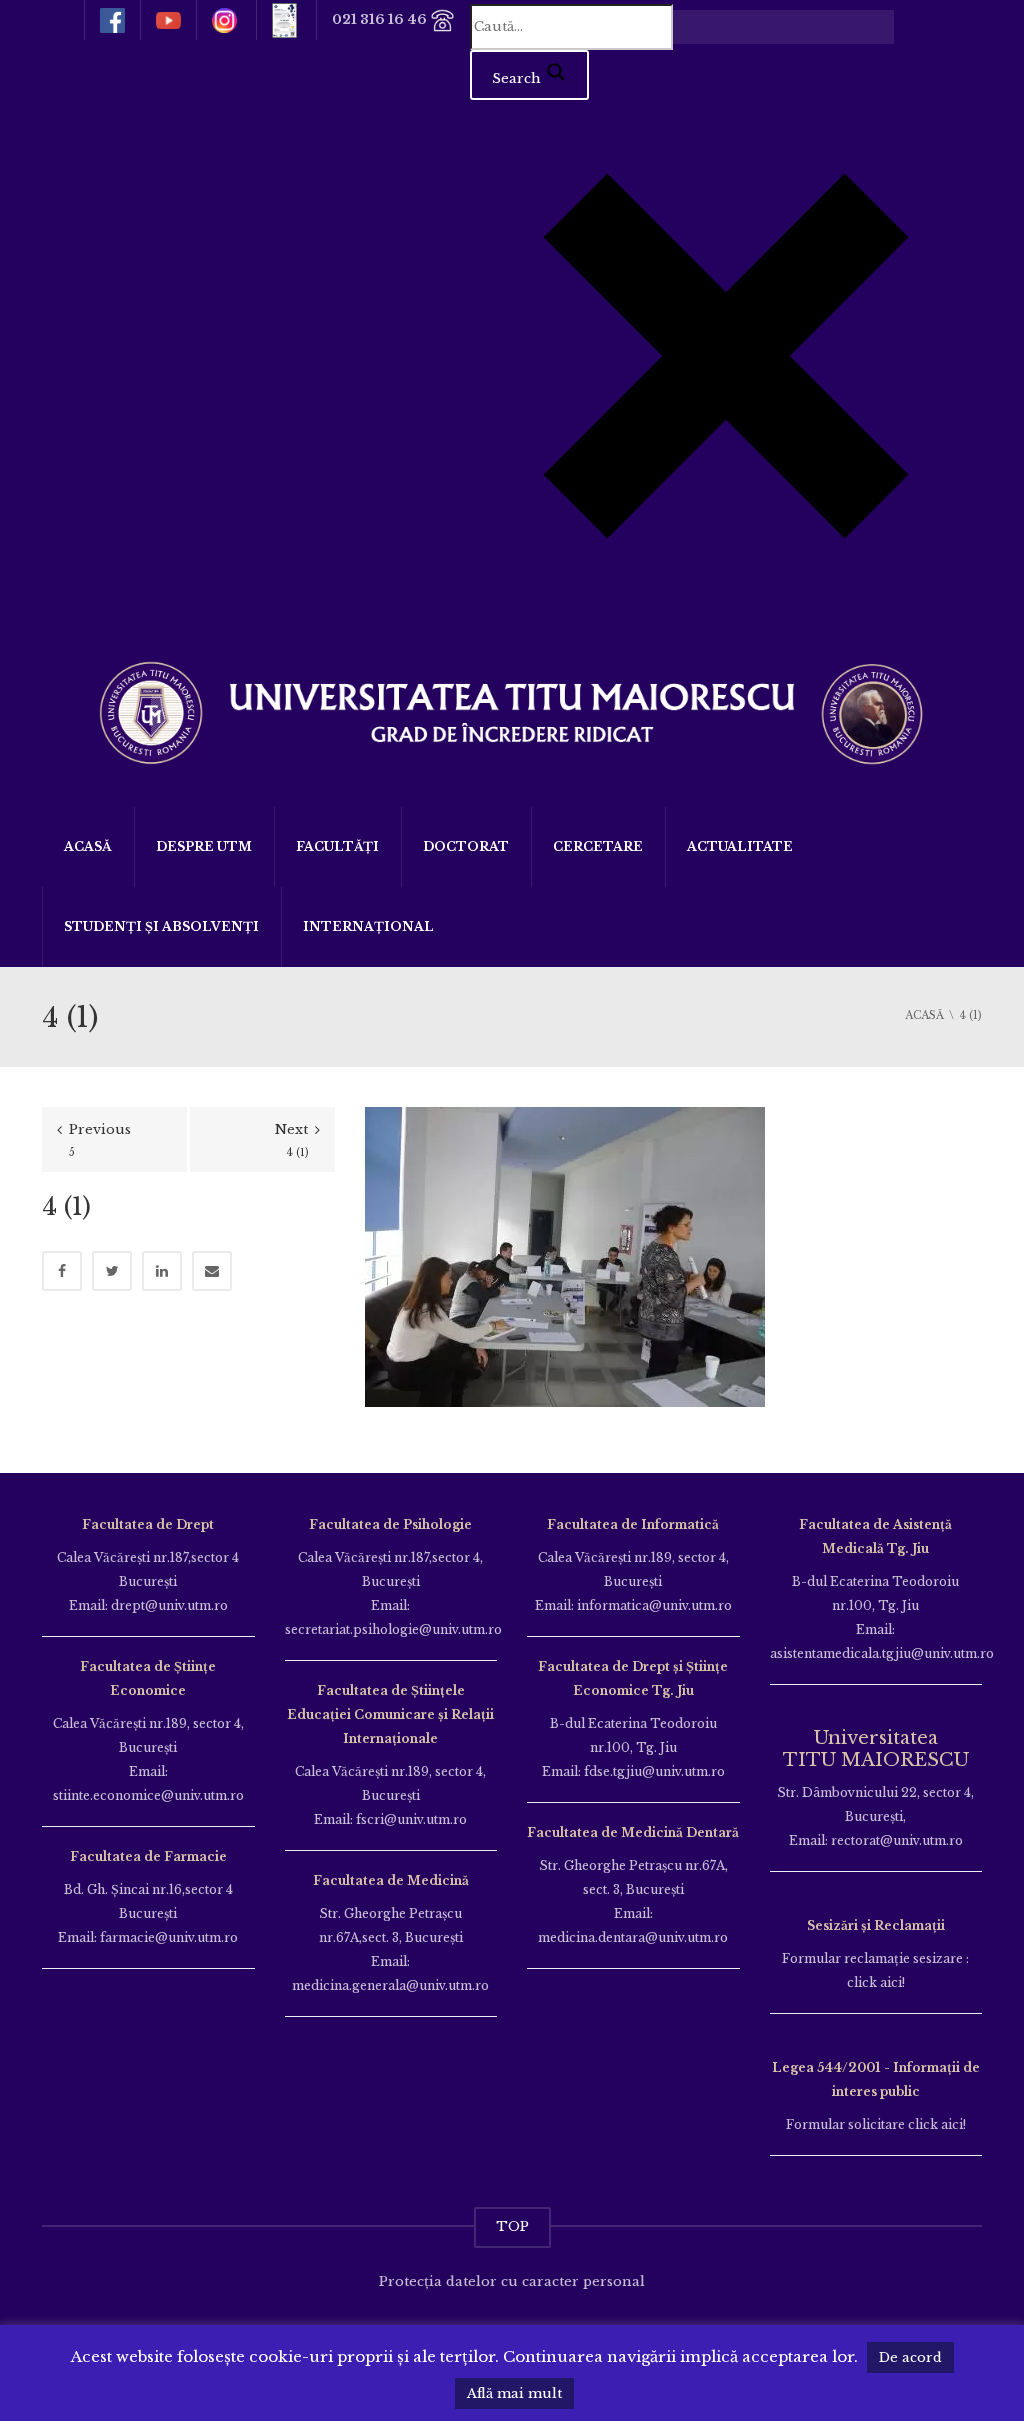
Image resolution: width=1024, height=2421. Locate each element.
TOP (512, 2226)
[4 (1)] (565, 1255)
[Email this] (212, 1271)
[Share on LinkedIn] (162, 1271)
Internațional (368, 926)
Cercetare (598, 846)
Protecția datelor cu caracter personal (512, 2281)
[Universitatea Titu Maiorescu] (512, 710)
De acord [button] (910, 2357)
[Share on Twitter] (112, 1271)
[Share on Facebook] (62, 1271)
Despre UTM (204, 846)
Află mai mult (514, 2393)
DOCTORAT (466, 846)
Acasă (88, 846)
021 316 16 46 (381, 19)
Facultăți (337, 846)
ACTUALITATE (740, 846)
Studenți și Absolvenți (161, 926)
